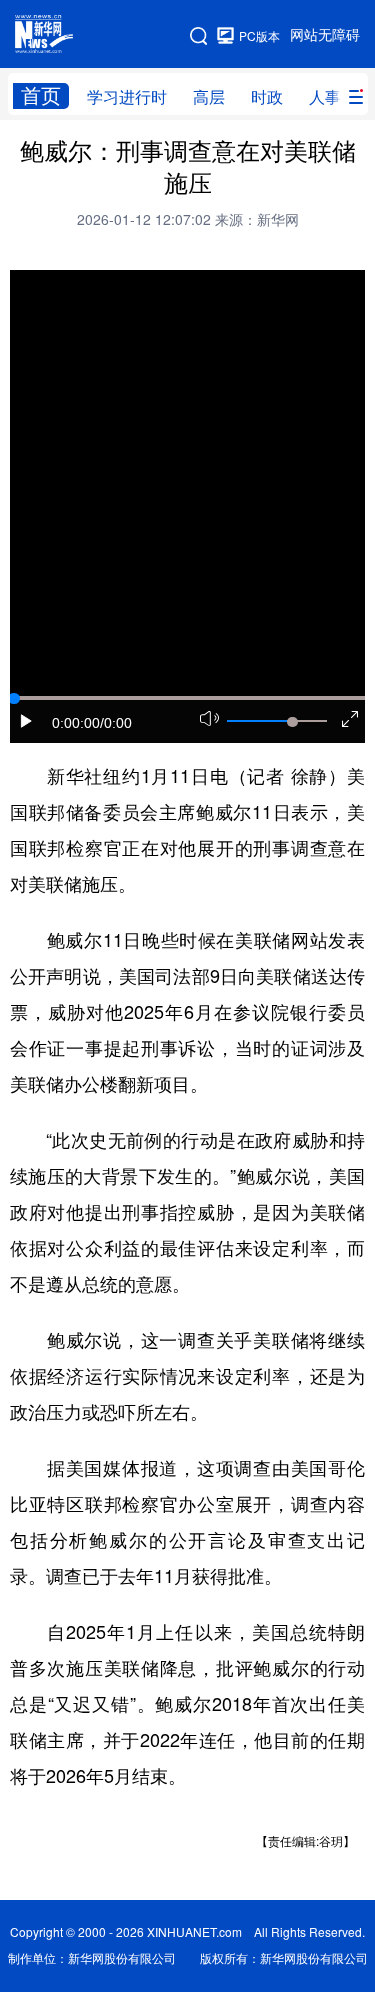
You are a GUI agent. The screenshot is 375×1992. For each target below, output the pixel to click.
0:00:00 (76, 723)
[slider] (292, 722)
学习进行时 (127, 97)
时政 (267, 97)
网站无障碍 (325, 35)
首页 (41, 95)
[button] (27, 721)
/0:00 (116, 723)
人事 (325, 97)
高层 (209, 97)
